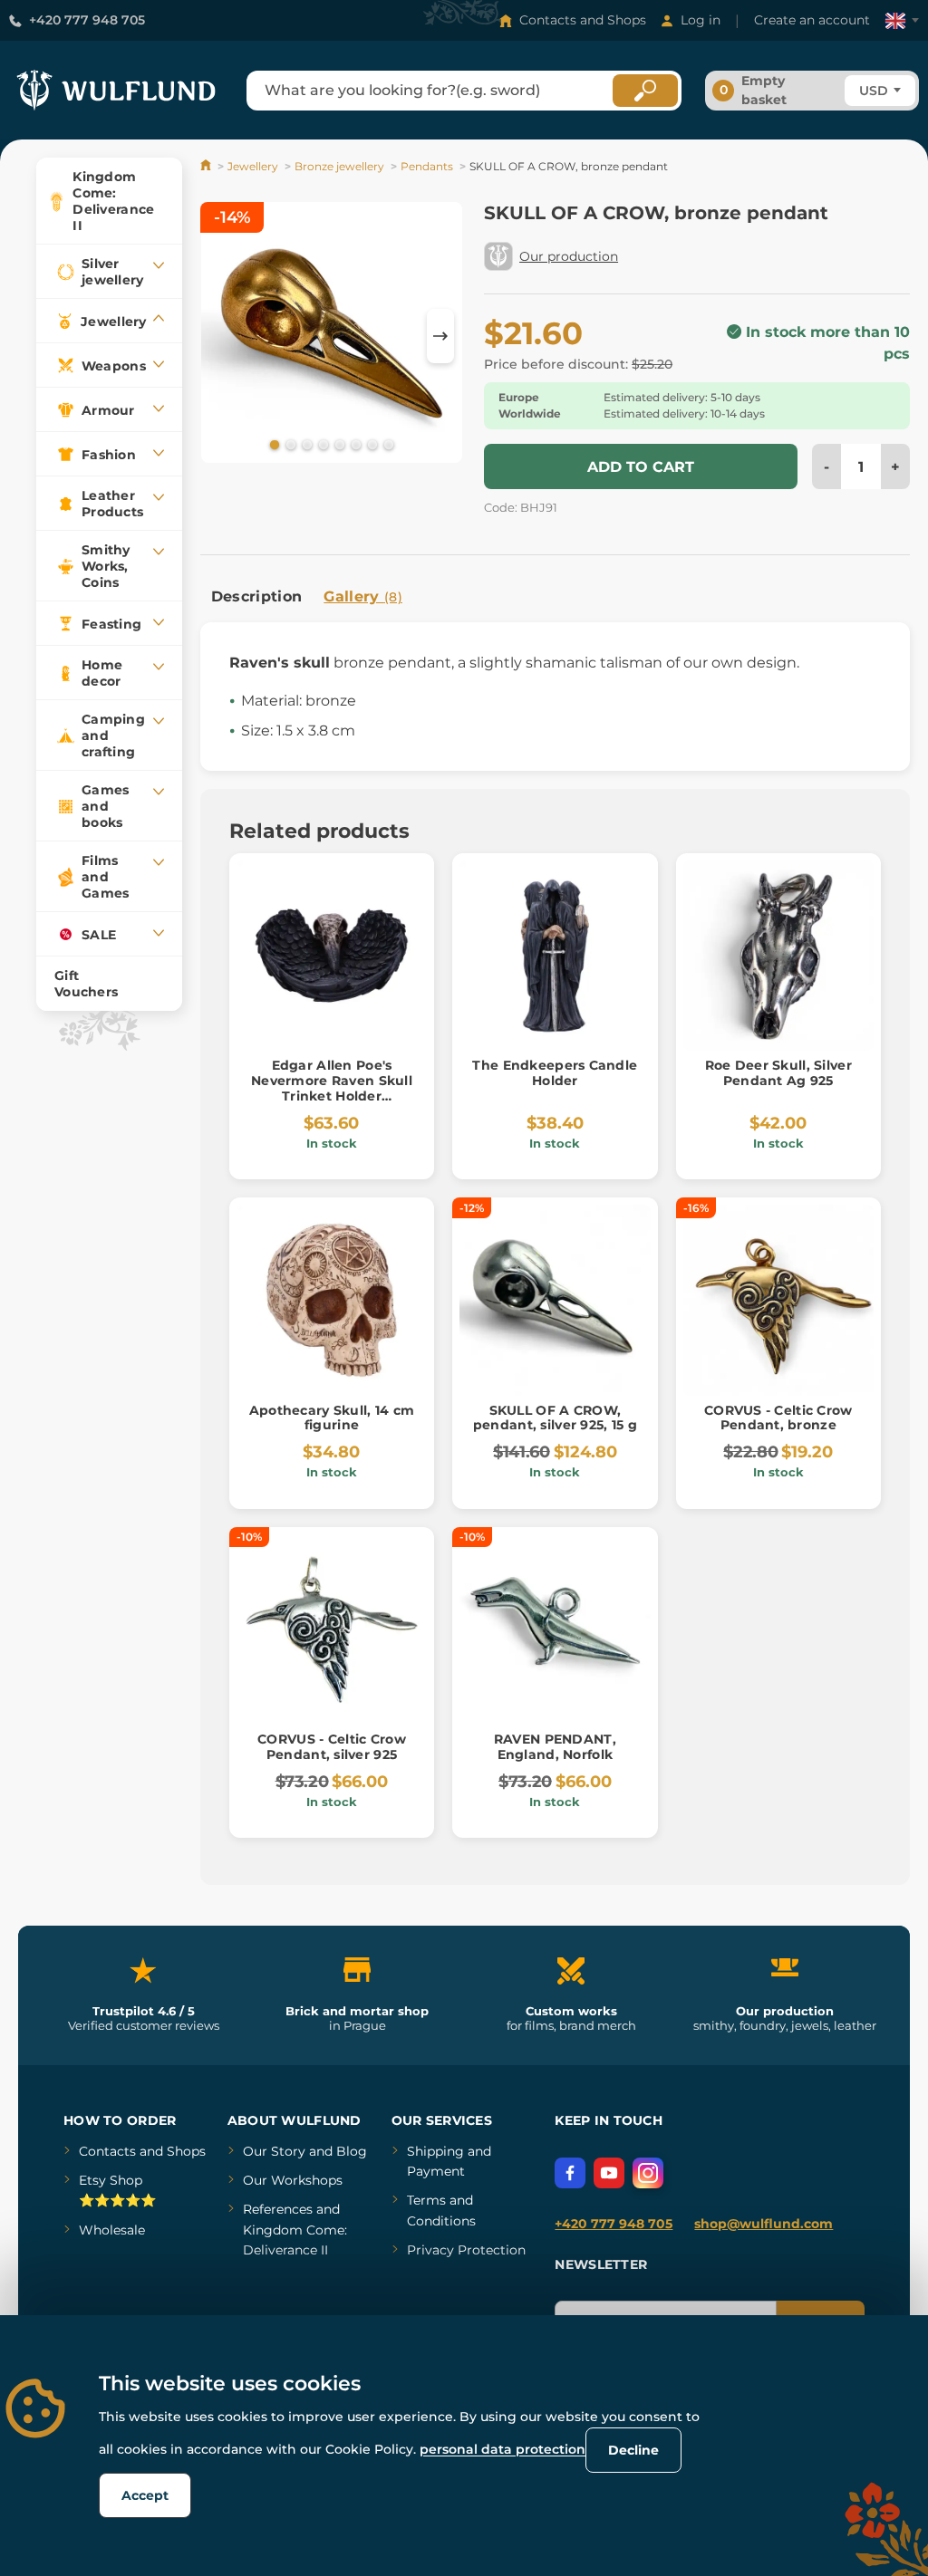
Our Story (274, 2151)
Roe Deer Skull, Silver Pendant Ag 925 (778, 1073)
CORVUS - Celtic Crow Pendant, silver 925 (332, 1747)
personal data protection (503, 2449)
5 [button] (338, 444)
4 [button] (322, 444)
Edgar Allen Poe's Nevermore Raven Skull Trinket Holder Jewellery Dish (332, 1088)
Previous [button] (223, 336)
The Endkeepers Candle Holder (555, 1073)
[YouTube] (609, 2173)
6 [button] (354, 444)
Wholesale (112, 2230)
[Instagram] (648, 2173)
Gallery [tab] (363, 596)
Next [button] (440, 336)
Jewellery (253, 166)
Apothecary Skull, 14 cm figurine (332, 1418)
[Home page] (207, 166)
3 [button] (305, 444)
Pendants (427, 166)
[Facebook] (570, 2173)
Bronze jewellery (339, 166)
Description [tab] (257, 596)
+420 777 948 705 (87, 20)
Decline (633, 2450)
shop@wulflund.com (764, 2224)
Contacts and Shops (583, 20)
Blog (352, 2151)
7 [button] (371, 444)
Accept (145, 2495)
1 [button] (273, 444)
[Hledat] (645, 91)
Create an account (812, 20)
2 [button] (289, 444)
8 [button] (387, 444)
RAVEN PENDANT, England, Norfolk (555, 1747)
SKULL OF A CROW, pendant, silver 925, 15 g (555, 1418)
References (278, 2209)
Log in (701, 20)
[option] (332, 336)
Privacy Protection (466, 2250)
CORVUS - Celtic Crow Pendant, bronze (778, 1418)
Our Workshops (293, 2180)
